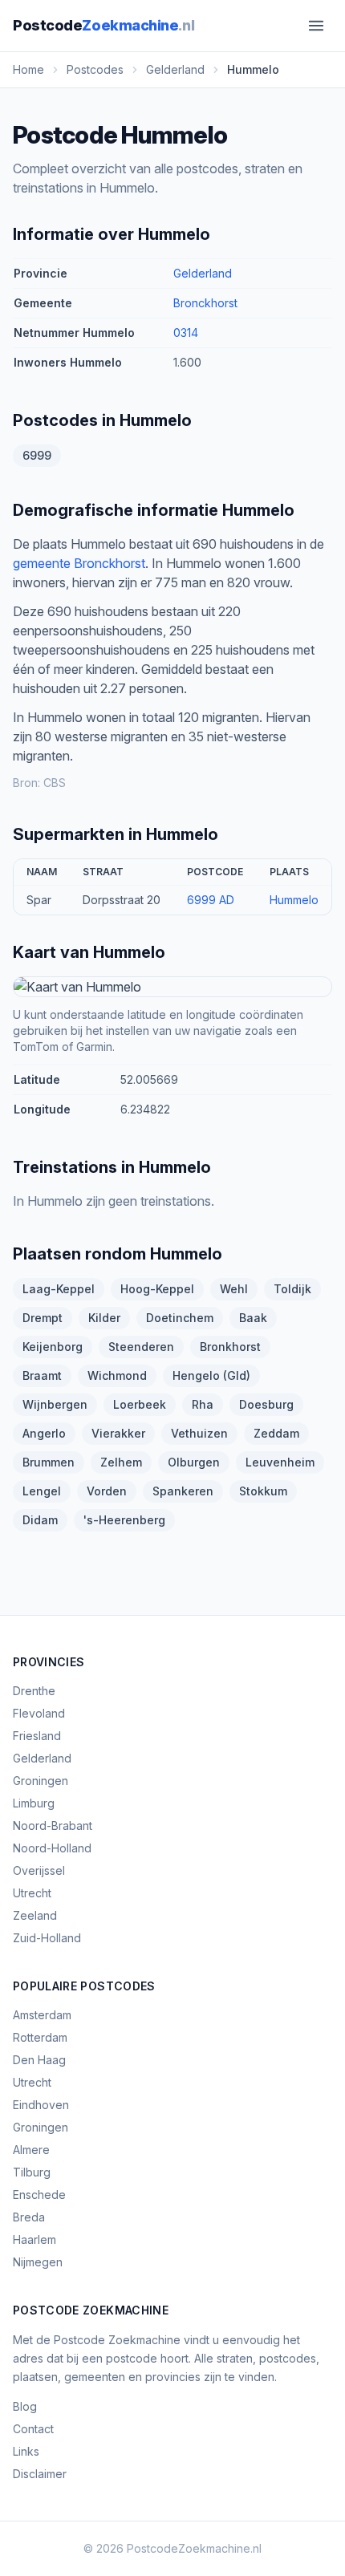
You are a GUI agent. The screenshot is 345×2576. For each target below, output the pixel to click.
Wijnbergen (55, 1404)
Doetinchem (180, 1318)
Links (26, 2451)
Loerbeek (140, 1404)
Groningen (41, 1781)
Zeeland (35, 1915)
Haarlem (34, 2239)
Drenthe (34, 1691)
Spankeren (183, 1491)
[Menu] (316, 26)
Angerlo (44, 1433)
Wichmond (117, 1375)
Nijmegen (38, 2262)
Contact (33, 2429)
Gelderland (203, 273)
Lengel (42, 1491)
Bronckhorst (205, 303)
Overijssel (39, 1870)
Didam (40, 1520)
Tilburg (32, 2172)
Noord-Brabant (53, 1826)
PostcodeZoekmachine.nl (194, 2548)
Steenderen (141, 1347)
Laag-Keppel (59, 1289)
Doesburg (266, 1404)
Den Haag (39, 2060)
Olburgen (194, 1462)
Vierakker (118, 1433)
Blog (25, 2406)
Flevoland (39, 1713)
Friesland (37, 1736)
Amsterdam (42, 2015)
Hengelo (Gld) (211, 1375)
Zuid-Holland (47, 1938)
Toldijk (292, 1289)
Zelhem (121, 1462)
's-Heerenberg (124, 1520)
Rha (203, 1404)
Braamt (42, 1375)
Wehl (234, 1289)
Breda (29, 2217)
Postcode (103, 25)
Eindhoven (41, 2105)
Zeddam (276, 1433)
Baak (253, 1318)
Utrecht (32, 1893)
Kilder (104, 1318)
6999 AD (211, 900)
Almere (31, 2150)
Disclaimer (40, 2474)
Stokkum (263, 1491)
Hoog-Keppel (157, 1289)
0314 (186, 333)
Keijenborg (53, 1347)
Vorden (107, 1491)
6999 (37, 455)
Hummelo (294, 900)
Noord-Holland (52, 1848)
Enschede (39, 2195)
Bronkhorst (230, 1347)
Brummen (49, 1462)
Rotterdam (40, 2037)
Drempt (43, 1318)
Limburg (34, 1803)
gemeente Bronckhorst (79, 563)
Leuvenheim (280, 1462)
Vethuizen (199, 1433)
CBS (55, 783)
